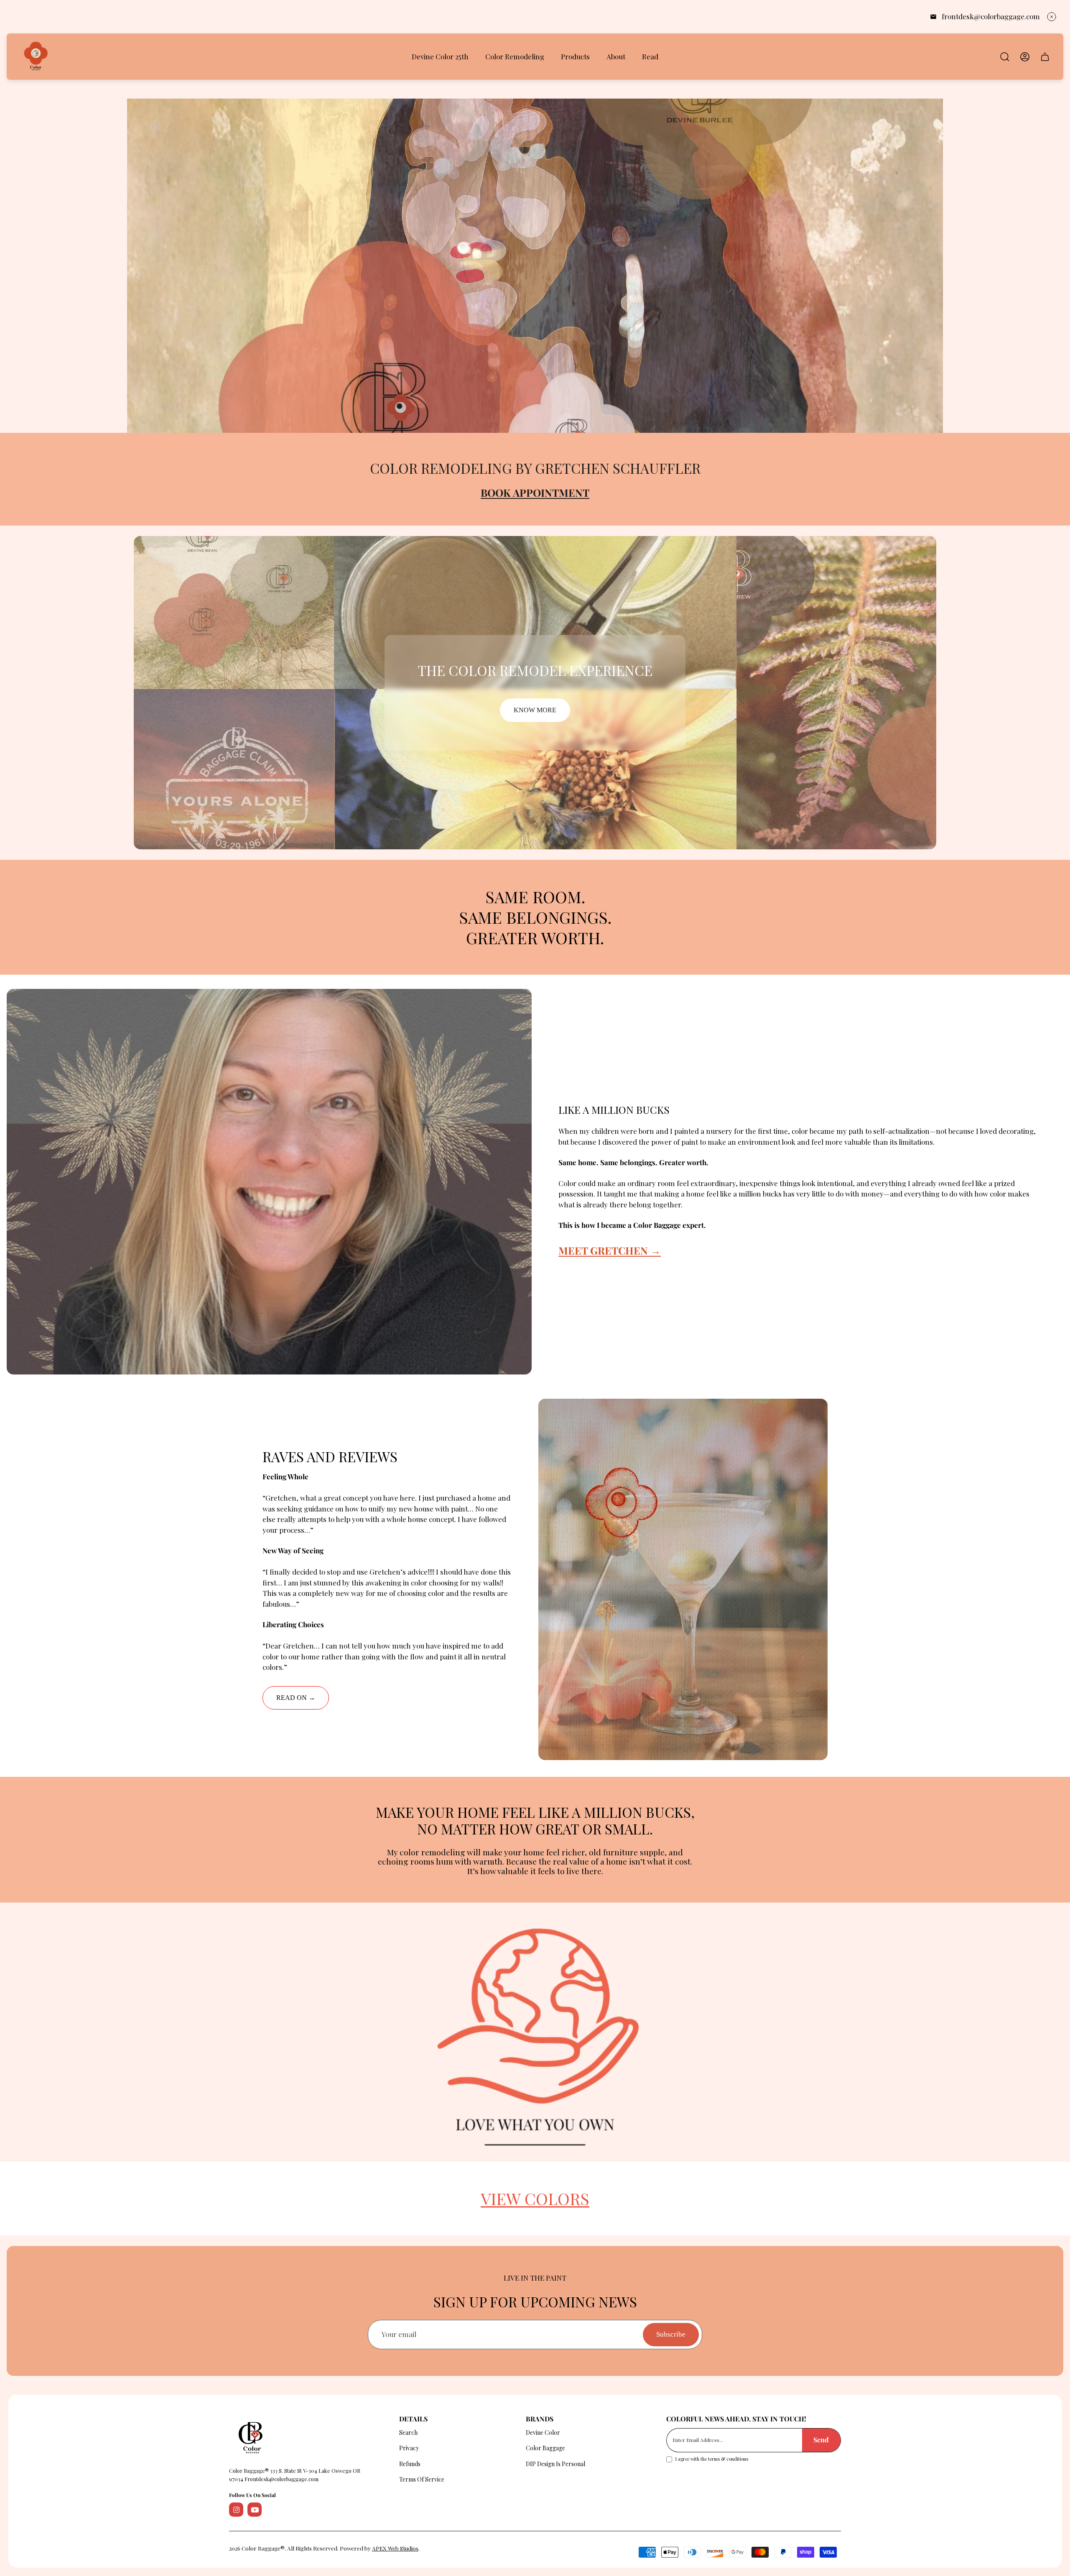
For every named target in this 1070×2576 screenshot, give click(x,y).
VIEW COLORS (535, 2198)
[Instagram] (236, 2510)
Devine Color (543, 2432)
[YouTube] (255, 2510)
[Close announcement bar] (1052, 17)
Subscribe (671, 2335)
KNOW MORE (535, 710)
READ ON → (296, 1698)
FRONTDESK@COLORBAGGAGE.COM (991, 16)
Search (408, 2432)
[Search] (1005, 57)
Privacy (409, 2448)
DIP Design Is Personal (555, 2464)
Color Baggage (545, 2448)
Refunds (410, 2464)
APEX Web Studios (395, 2548)
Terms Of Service (422, 2479)
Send (821, 2440)
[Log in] (1025, 57)
